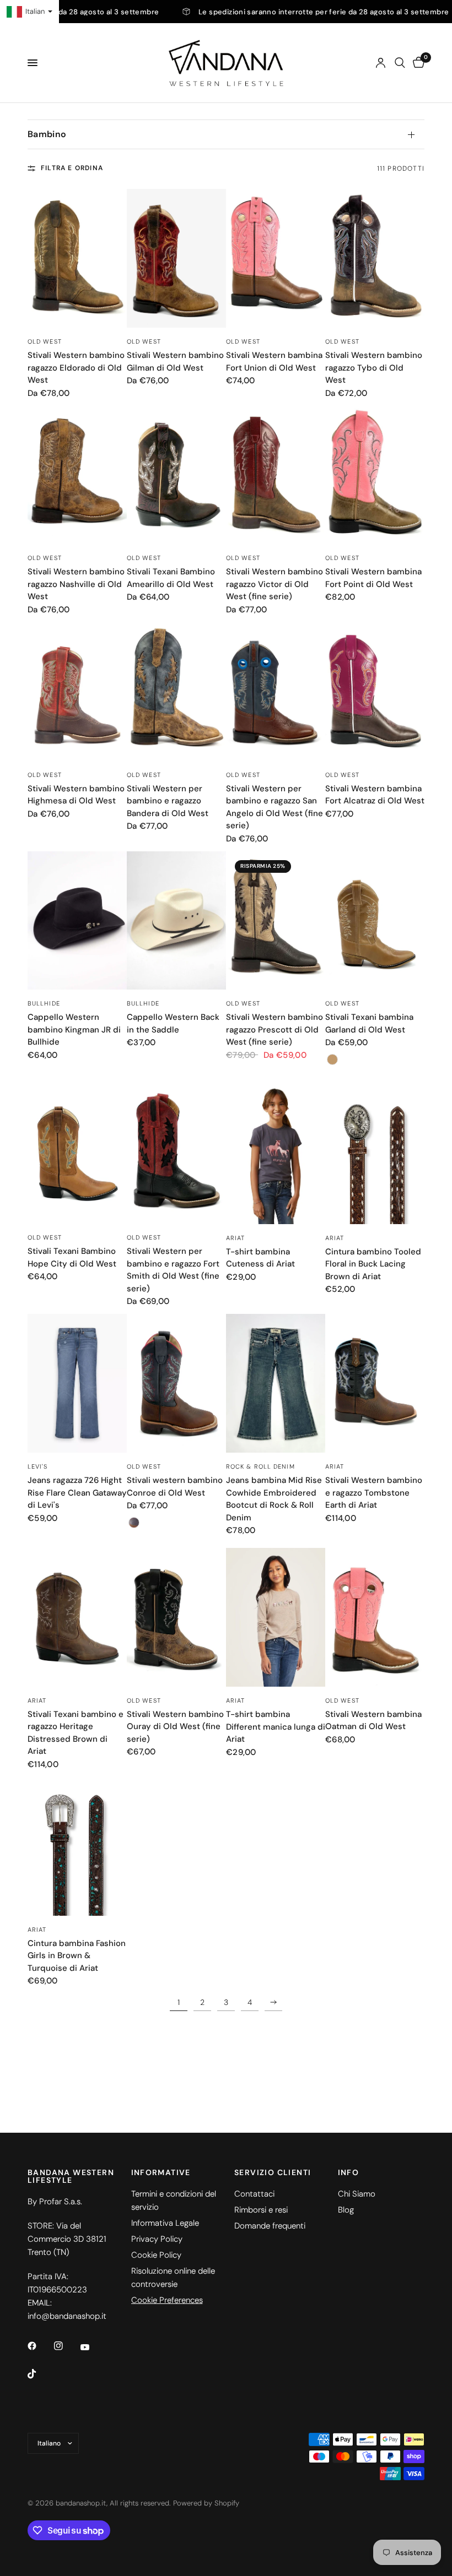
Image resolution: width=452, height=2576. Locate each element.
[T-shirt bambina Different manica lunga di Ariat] (276, 1617)
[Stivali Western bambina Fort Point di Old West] (375, 475)
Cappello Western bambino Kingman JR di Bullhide (74, 1029)
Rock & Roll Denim (260, 1466)
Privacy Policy (157, 2239)
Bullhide (44, 1003)
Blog (346, 2210)
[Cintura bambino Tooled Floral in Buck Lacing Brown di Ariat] (375, 1154)
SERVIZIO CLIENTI (273, 2172)
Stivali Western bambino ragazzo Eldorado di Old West (76, 368)
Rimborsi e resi (261, 2210)
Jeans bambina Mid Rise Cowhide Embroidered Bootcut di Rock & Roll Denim (274, 1499)
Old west (45, 341)
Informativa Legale (165, 2223)
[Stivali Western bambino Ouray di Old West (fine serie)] (176, 1617)
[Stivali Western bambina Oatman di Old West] (375, 1617)
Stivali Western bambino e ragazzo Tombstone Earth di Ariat (374, 1493)
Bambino (47, 134)
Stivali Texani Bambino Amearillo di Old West (171, 578)
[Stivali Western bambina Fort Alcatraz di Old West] (375, 692)
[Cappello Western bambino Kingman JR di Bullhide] (77, 921)
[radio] (332, 1059)
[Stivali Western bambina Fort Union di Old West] (276, 258)
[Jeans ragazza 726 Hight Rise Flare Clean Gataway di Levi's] (77, 1383)
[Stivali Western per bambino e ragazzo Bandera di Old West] (176, 692)
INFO (349, 2172)
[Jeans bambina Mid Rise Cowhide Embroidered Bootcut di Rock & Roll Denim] (276, 1383)
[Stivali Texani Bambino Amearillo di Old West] (176, 475)
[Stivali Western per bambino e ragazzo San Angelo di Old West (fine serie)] (276, 692)
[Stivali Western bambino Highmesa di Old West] (77, 692)
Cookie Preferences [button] (167, 2300)
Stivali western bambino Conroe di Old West (175, 1487)
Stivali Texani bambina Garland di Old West (369, 1023)
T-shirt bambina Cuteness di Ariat (260, 1258)
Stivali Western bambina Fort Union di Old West (274, 362)
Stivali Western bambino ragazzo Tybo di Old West (374, 368)
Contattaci (254, 2194)
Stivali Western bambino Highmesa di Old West (76, 795)
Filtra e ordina (72, 168)
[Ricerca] (400, 63)
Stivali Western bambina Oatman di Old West (373, 1721)
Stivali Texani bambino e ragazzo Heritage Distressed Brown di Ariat (76, 1733)
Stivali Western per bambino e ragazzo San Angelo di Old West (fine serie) (275, 807)
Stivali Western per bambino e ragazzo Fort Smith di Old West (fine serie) (173, 1270)
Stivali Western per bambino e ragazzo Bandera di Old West (168, 801)
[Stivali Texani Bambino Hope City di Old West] (77, 1154)
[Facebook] (40, 2346)
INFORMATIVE (161, 2172)
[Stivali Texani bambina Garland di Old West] (375, 921)
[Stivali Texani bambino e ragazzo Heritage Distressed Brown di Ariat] (77, 1617)
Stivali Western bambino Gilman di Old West (175, 362)
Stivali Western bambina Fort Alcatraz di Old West (375, 795)
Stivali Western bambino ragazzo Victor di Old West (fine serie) (275, 584)
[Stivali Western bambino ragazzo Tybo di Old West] (375, 258)
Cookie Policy (156, 2255)
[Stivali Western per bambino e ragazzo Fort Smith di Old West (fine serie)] (176, 1154)
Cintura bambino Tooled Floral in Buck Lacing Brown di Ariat (373, 1264)
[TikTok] (40, 2374)
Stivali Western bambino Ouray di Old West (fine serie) (175, 1727)
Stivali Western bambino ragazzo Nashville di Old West (76, 584)
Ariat (236, 1238)
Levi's (38, 1466)
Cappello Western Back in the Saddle (173, 1023)
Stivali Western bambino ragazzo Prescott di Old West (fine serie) (275, 1029)
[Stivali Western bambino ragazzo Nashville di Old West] (77, 475)
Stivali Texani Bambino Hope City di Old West (72, 1257)
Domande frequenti (270, 2226)
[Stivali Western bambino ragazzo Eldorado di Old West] (77, 258)
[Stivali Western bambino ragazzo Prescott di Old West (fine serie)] (276, 921)
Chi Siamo (357, 2194)
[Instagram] (66, 2346)
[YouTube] (93, 2347)
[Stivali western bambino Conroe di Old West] (176, 1383)
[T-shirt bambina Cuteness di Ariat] (276, 1154)
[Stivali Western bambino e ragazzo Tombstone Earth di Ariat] (375, 1383)
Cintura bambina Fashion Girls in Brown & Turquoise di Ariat (77, 1956)
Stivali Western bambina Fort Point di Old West (373, 578)
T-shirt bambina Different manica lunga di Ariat (276, 1727)
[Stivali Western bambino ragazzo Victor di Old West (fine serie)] (276, 475)
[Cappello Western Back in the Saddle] (176, 921)
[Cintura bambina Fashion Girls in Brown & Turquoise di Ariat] (77, 1846)
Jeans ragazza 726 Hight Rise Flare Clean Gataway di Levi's (77, 1493)
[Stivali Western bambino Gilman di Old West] (176, 258)
